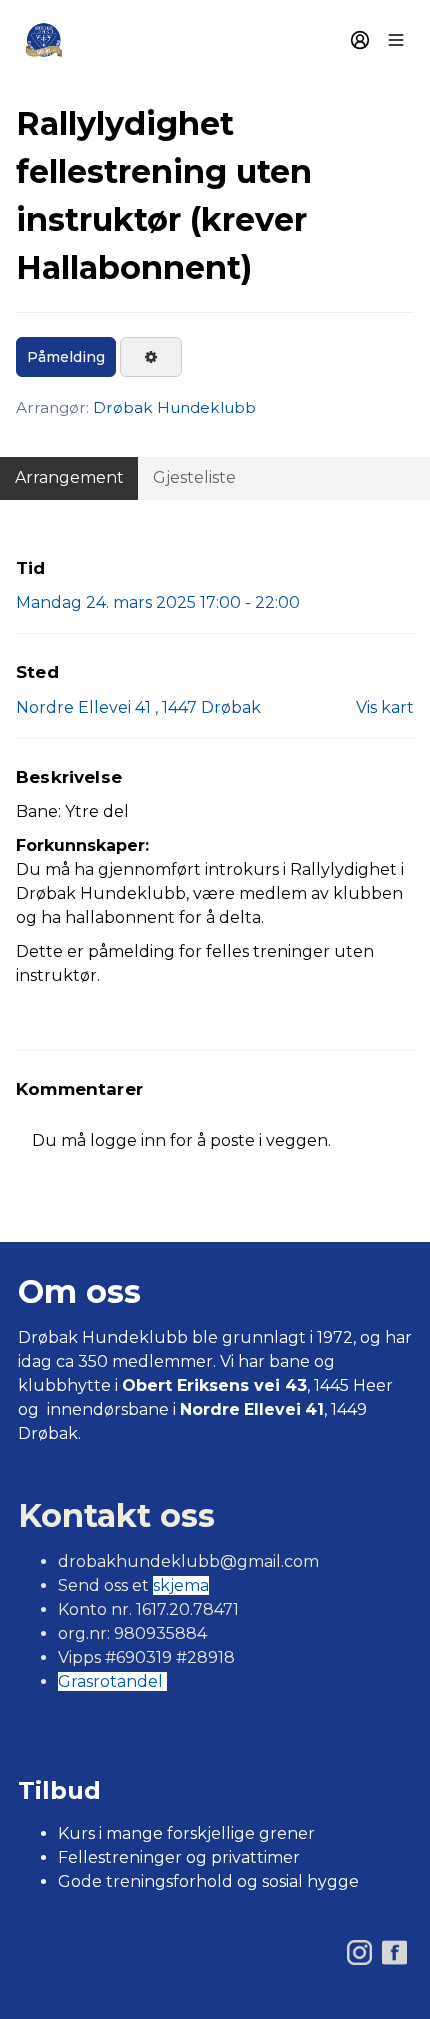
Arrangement (69, 477)
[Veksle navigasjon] (396, 40)
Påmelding (66, 357)
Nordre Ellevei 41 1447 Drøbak (138, 707)
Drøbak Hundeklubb (174, 407)
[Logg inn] (360, 40)
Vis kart (385, 707)
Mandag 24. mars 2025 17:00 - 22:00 (158, 602)
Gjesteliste (194, 477)
